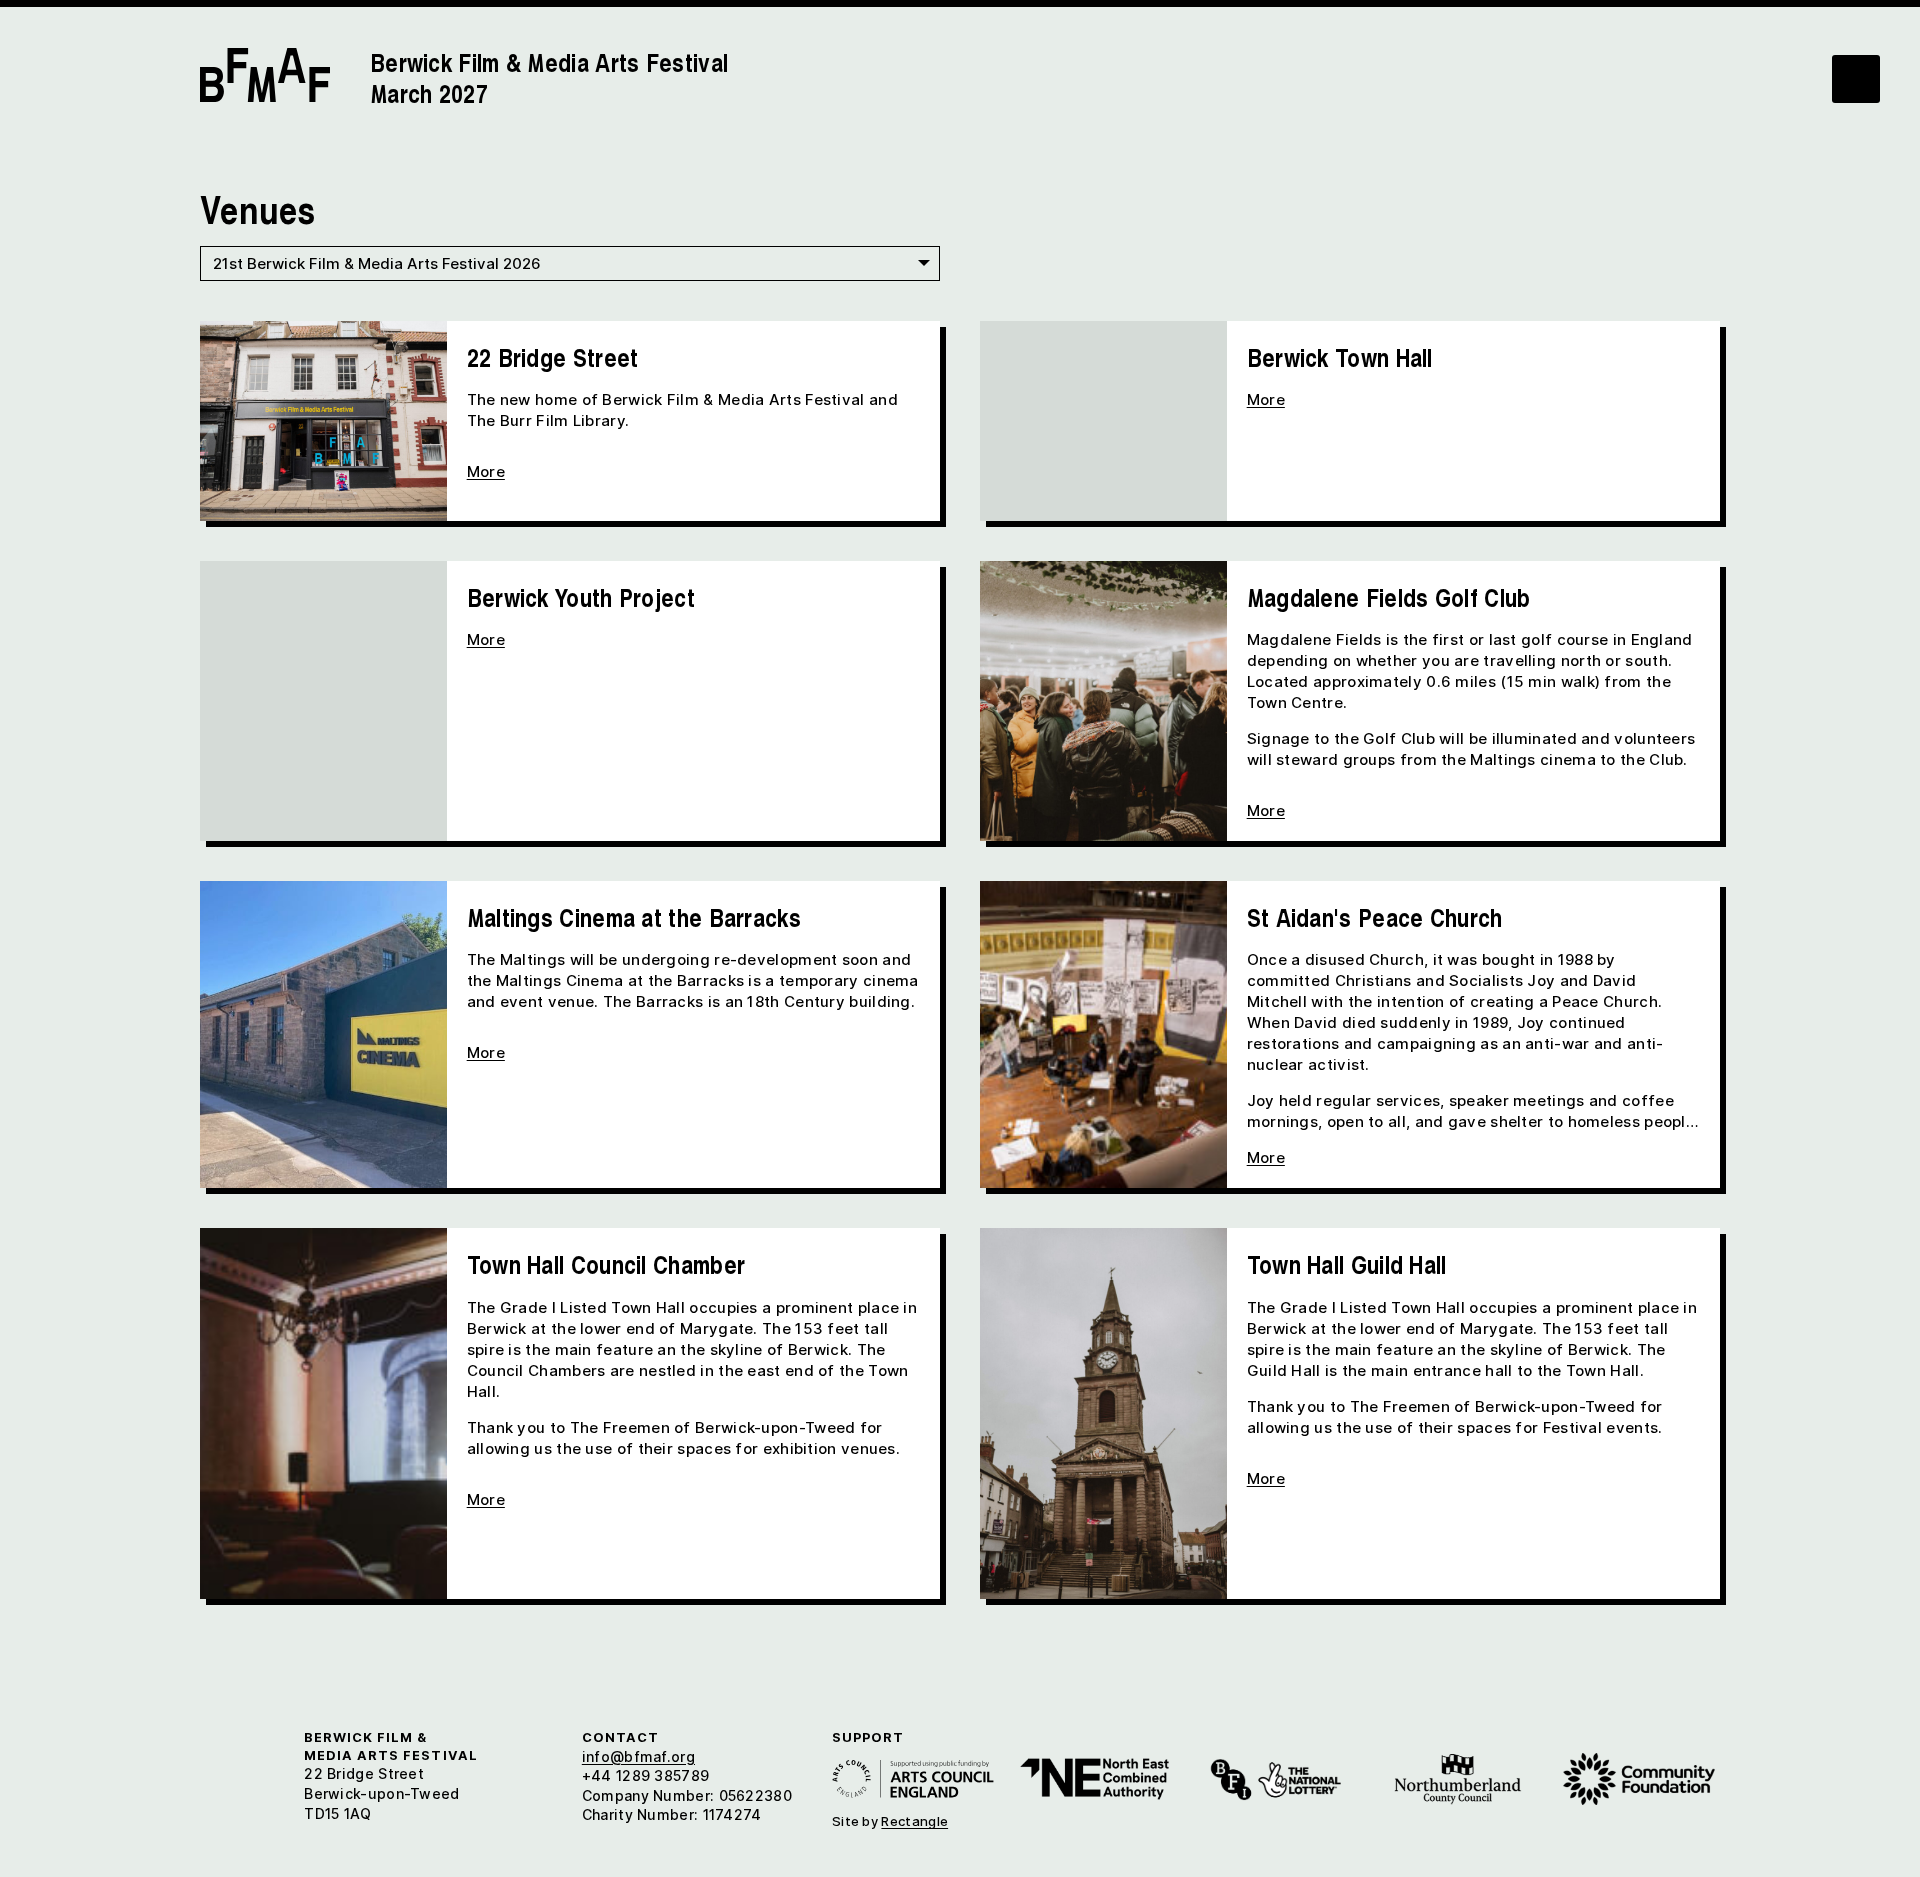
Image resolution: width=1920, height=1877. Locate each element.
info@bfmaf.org (638, 1756)
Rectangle (914, 1821)
